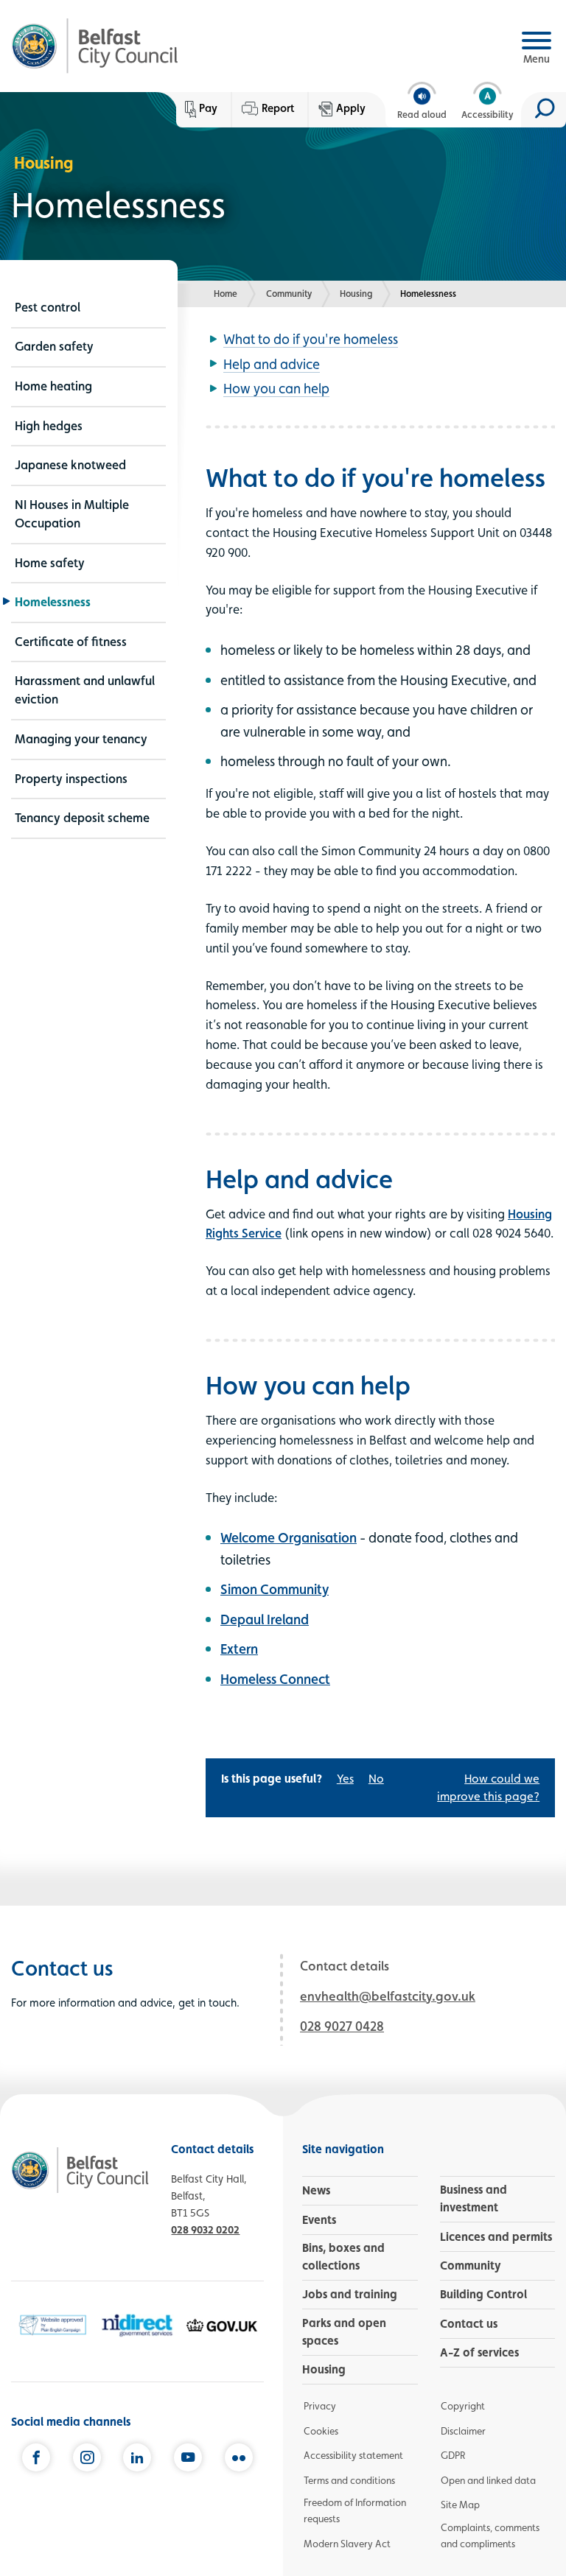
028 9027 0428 (342, 2026)
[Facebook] (36, 2459)
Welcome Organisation (289, 1537)
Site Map (460, 2505)
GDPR (453, 2455)
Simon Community (275, 1589)
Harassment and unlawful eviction (85, 690)
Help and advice (272, 364)
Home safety (50, 563)
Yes (345, 1779)
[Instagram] (87, 2459)
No (376, 1779)
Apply (351, 108)
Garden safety (54, 346)
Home (226, 294)
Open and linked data (488, 2480)
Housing (356, 294)
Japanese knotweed (70, 465)
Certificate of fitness (71, 642)
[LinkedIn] (137, 2459)
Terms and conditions (349, 2480)
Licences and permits (496, 2237)
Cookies (321, 2431)
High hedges (49, 426)
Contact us (469, 2324)
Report (278, 108)
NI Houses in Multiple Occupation (72, 514)
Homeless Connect (275, 1679)
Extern (239, 1649)
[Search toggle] (544, 110)
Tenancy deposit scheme (82, 818)
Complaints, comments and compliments (490, 2535)
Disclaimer (463, 2431)
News (316, 2190)
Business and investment (474, 2198)
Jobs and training (350, 2294)
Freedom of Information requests (355, 2510)
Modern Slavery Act (347, 2544)
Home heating (53, 386)
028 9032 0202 (205, 2229)
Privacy (320, 2406)
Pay (208, 108)
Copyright (463, 2406)
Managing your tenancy (81, 739)
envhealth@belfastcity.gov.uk (388, 1996)
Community (289, 294)
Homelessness (53, 602)
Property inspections (71, 779)
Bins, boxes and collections (343, 2257)
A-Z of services (479, 2352)
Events (319, 2220)
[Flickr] (239, 2459)
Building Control (483, 2294)
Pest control (48, 307)
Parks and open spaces (344, 2332)
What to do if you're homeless (311, 339)
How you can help (276, 388)
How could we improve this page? (488, 1787)
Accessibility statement (353, 2455)
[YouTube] (188, 2459)
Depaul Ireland (265, 1619)
